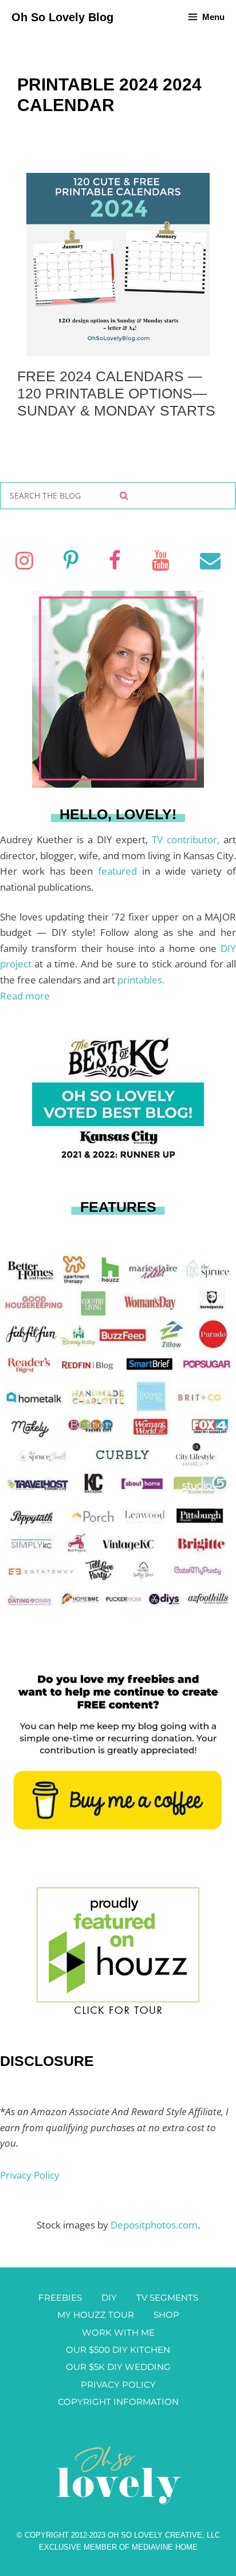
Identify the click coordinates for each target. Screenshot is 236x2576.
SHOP (166, 2315)
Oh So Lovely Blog (62, 17)
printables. (141, 980)
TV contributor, (188, 839)
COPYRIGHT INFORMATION (118, 2402)
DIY (109, 2298)
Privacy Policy (30, 2175)
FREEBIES (60, 2298)
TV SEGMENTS (167, 2298)
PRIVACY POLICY (118, 2385)
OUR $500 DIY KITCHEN (118, 2350)
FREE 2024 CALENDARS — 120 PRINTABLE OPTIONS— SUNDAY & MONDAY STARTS (116, 393)
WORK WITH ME (118, 2332)
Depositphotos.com (154, 2225)
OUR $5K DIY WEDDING (118, 2367)
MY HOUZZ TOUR (96, 2315)
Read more (25, 996)
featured (120, 871)
